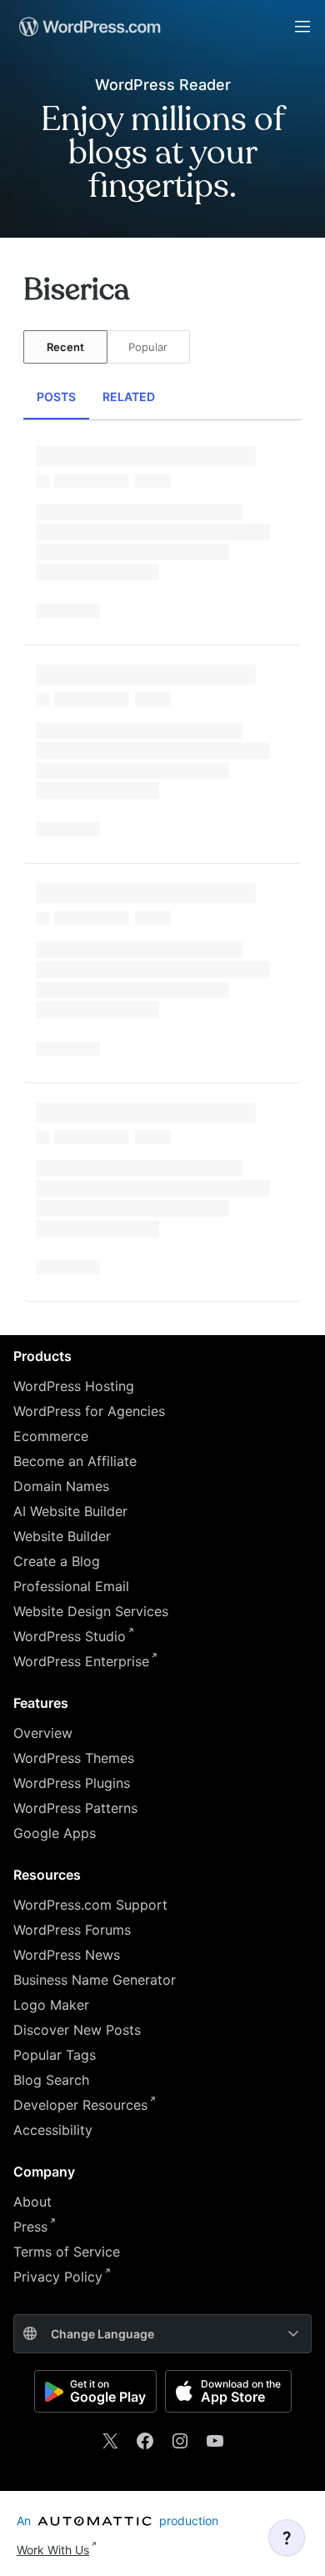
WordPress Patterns (75, 1808)
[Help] (287, 2538)
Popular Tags (55, 2055)
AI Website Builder (70, 1511)
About (32, 2202)
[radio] (65, 347)
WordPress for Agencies (89, 1411)
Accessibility (53, 2130)
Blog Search (51, 2080)
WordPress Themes (74, 1758)
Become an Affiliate (75, 1461)
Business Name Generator (95, 1980)
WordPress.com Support (90, 1905)
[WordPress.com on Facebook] (145, 2441)
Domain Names (61, 1486)
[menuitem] (88, 27)
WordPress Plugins (72, 1783)
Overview (43, 1733)
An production (117, 2521)
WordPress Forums (72, 1930)
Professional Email (71, 1586)
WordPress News (67, 1955)
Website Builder (62, 1536)
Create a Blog (57, 1561)
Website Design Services (91, 1611)
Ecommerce (51, 1436)
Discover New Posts (77, 2030)
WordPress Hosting (74, 1386)
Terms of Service (67, 2252)
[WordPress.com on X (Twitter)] (110, 2441)
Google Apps (55, 1833)
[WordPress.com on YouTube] (215, 2441)
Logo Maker (51, 2005)
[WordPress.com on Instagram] (180, 2441)
